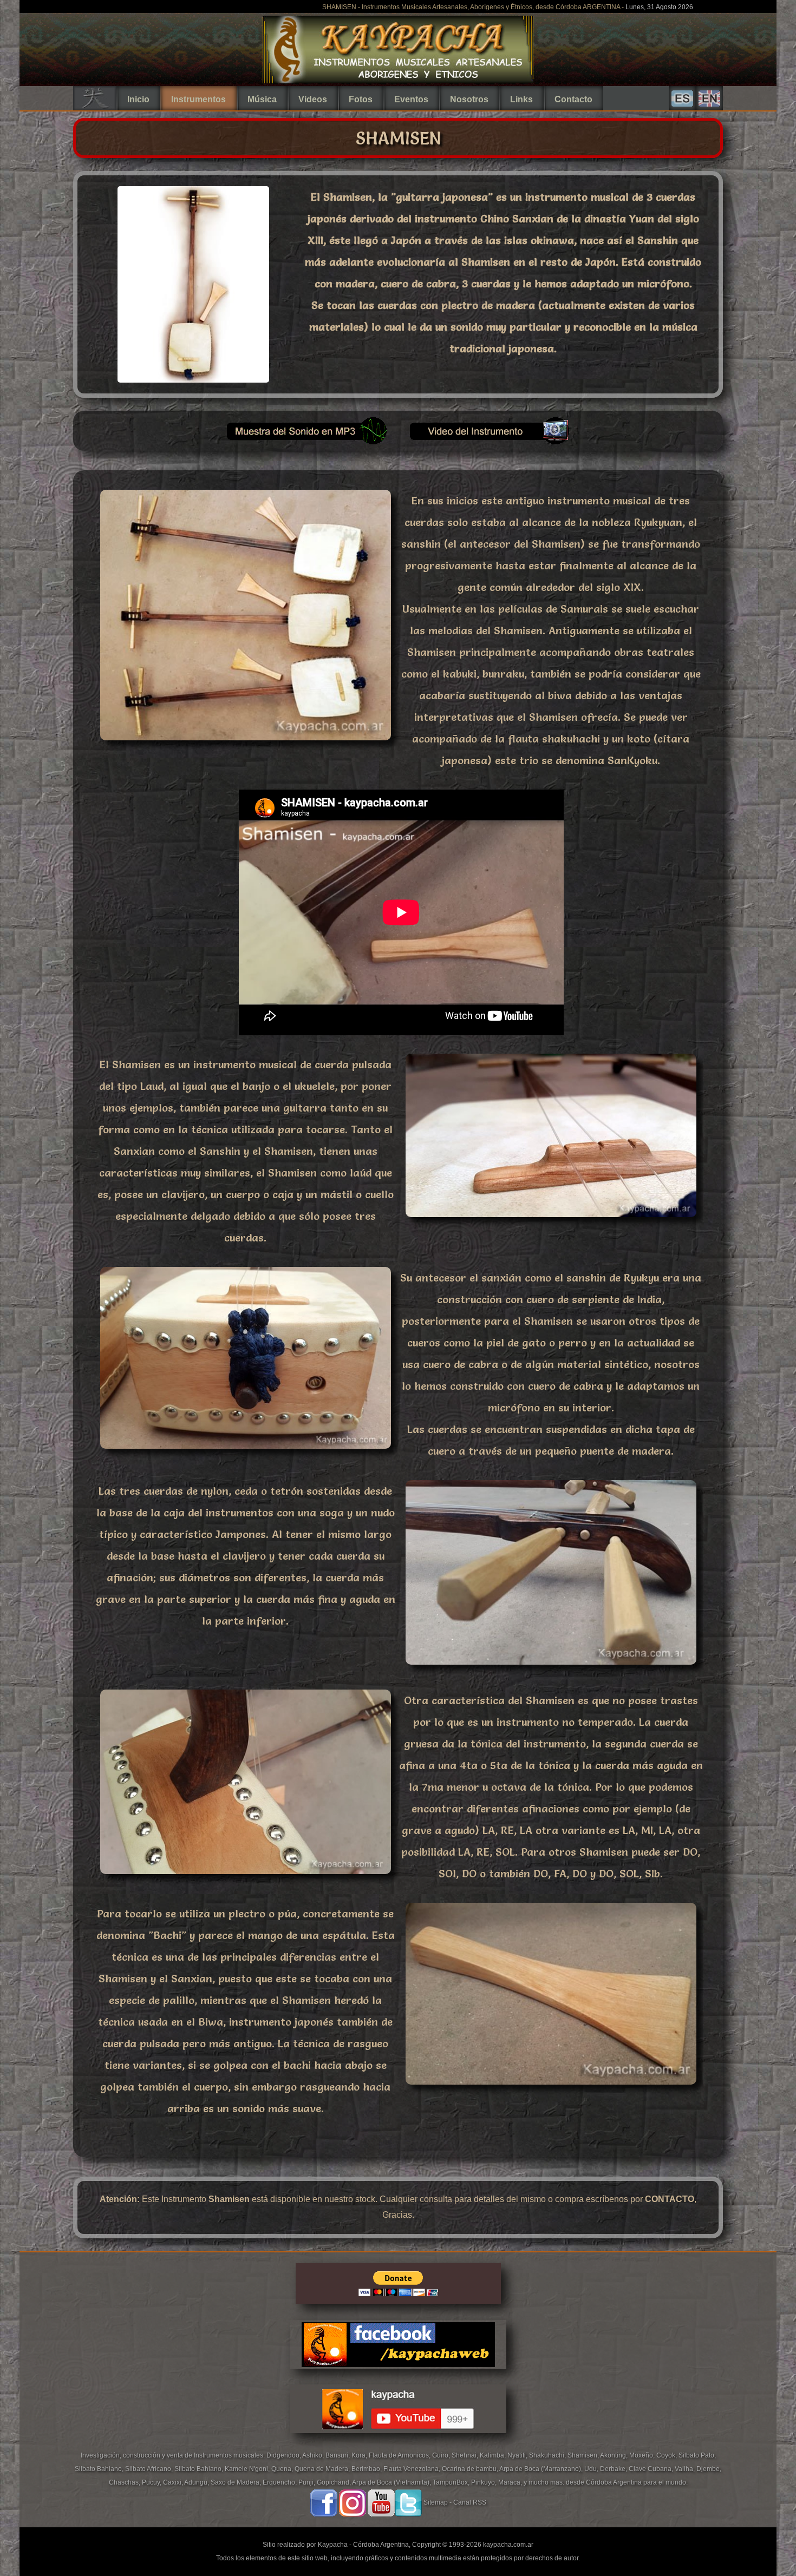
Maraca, (510, 2482)
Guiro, (442, 2455)
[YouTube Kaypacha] (381, 2502)
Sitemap (436, 2502)
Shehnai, (466, 2455)
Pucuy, (152, 2482)
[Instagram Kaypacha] (353, 2502)
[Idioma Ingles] (709, 98)
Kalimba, (494, 2455)
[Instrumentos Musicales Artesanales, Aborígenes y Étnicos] (398, 81)
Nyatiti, (518, 2455)
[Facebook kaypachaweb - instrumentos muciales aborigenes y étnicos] (398, 2377)
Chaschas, (125, 2482)
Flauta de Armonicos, (400, 2455)
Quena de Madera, (323, 2469)
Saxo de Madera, (237, 2482)
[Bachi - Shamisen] (551, 2087)
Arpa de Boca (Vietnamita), (392, 2482)
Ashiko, (314, 2455)
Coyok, (667, 2455)
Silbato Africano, (150, 2469)
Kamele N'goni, (248, 2469)
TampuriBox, (452, 2482)
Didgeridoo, (284, 2455)
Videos (313, 99)
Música (262, 99)
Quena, (283, 2469)
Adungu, (197, 2482)
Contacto (573, 99)
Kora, (360, 2455)
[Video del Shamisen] (490, 443)
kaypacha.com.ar (508, 2545)
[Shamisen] (246, 743)
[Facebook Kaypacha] (324, 2502)
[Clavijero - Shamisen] (551, 1667)
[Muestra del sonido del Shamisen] (307, 443)
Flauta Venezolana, (413, 2469)
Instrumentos (198, 99)
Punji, (308, 2482)
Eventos (411, 99)
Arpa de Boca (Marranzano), (542, 2469)
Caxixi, (174, 2482)
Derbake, (614, 2469)
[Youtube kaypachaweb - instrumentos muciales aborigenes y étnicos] (398, 2442)
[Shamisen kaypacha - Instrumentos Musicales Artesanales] (193, 379)
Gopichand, (334, 2482)
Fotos (361, 99)
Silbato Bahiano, (100, 2469)
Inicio (138, 99)
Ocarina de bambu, (471, 2469)
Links (521, 99)
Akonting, (615, 2455)
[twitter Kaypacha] (408, 2502)
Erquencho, (280, 2482)
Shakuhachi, (548, 2455)
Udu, (592, 2469)
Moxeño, (643, 2455)
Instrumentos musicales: (230, 2455)
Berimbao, (367, 2469)
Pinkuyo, (485, 2482)
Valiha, (686, 2469)
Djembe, (709, 2469)
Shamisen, (584, 2455)
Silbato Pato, (697, 2455)
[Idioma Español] (682, 98)
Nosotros (469, 99)
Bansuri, (338, 2455)
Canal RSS (470, 2502)
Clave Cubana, (652, 2469)
